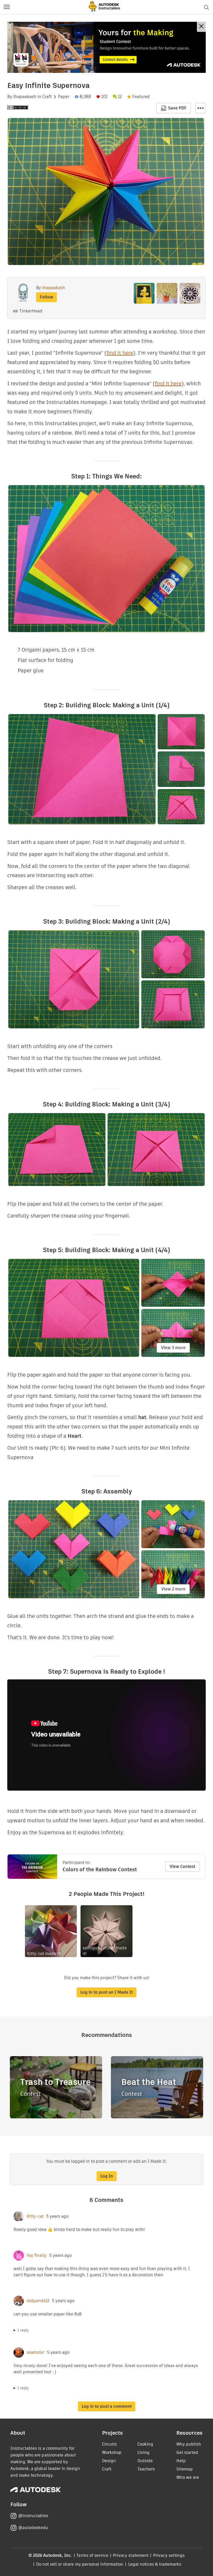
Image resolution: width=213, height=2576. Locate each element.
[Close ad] (201, 27)
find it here (120, 353)
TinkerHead (31, 311)
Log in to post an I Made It (106, 1992)
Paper (64, 97)
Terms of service (92, 2555)
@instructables (33, 2516)
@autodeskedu (33, 2528)
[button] (7, 7)
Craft (47, 97)
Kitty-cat (35, 2216)
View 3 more (173, 1348)
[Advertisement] (106, 47)
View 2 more (173, 1589)
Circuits (109, 2444)
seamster (35, 2352)
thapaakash (25, 97)
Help (181, 2461)
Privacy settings (169, 2555)
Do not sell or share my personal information (80, 2564)
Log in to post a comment (107, 2406)
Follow (46, 297)
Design (109, 2461)
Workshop (112, 2452)
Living (144, 2452)
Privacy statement (131, 2555)
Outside (145, 2461)
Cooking (145, 2444)
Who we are (188, 2477)
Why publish (189, 2444)
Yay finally (37, 2256)
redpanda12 (38, 2301)
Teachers (146, 2469)
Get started (187, 2452)
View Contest (182, 1866)
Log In (107, 2176)
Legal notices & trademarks (155, 2564)
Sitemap (185, 2469)
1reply (23, 2330)
